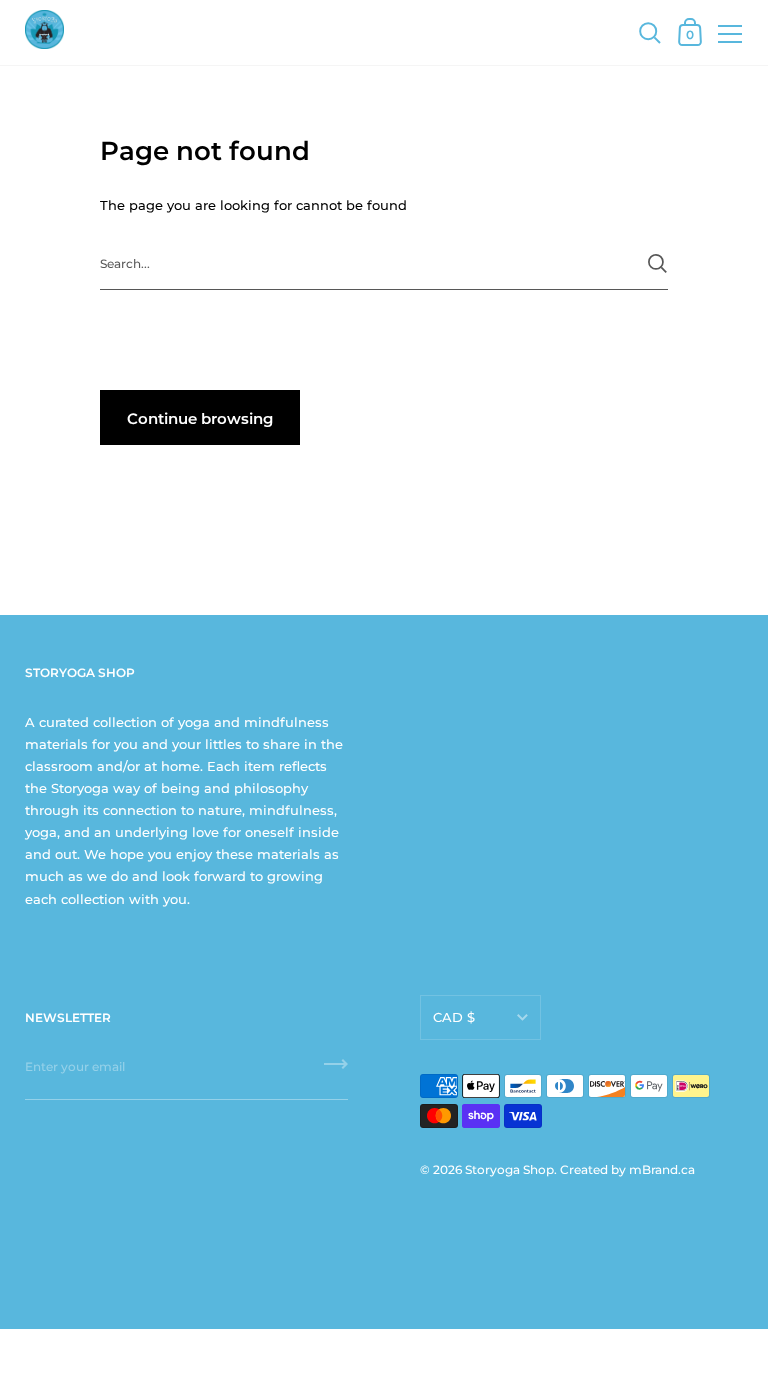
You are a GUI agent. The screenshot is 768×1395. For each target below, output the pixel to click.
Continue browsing (200, 418)
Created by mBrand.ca (627, 1169)
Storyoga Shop (509, 1169)
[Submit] (657, 263)
